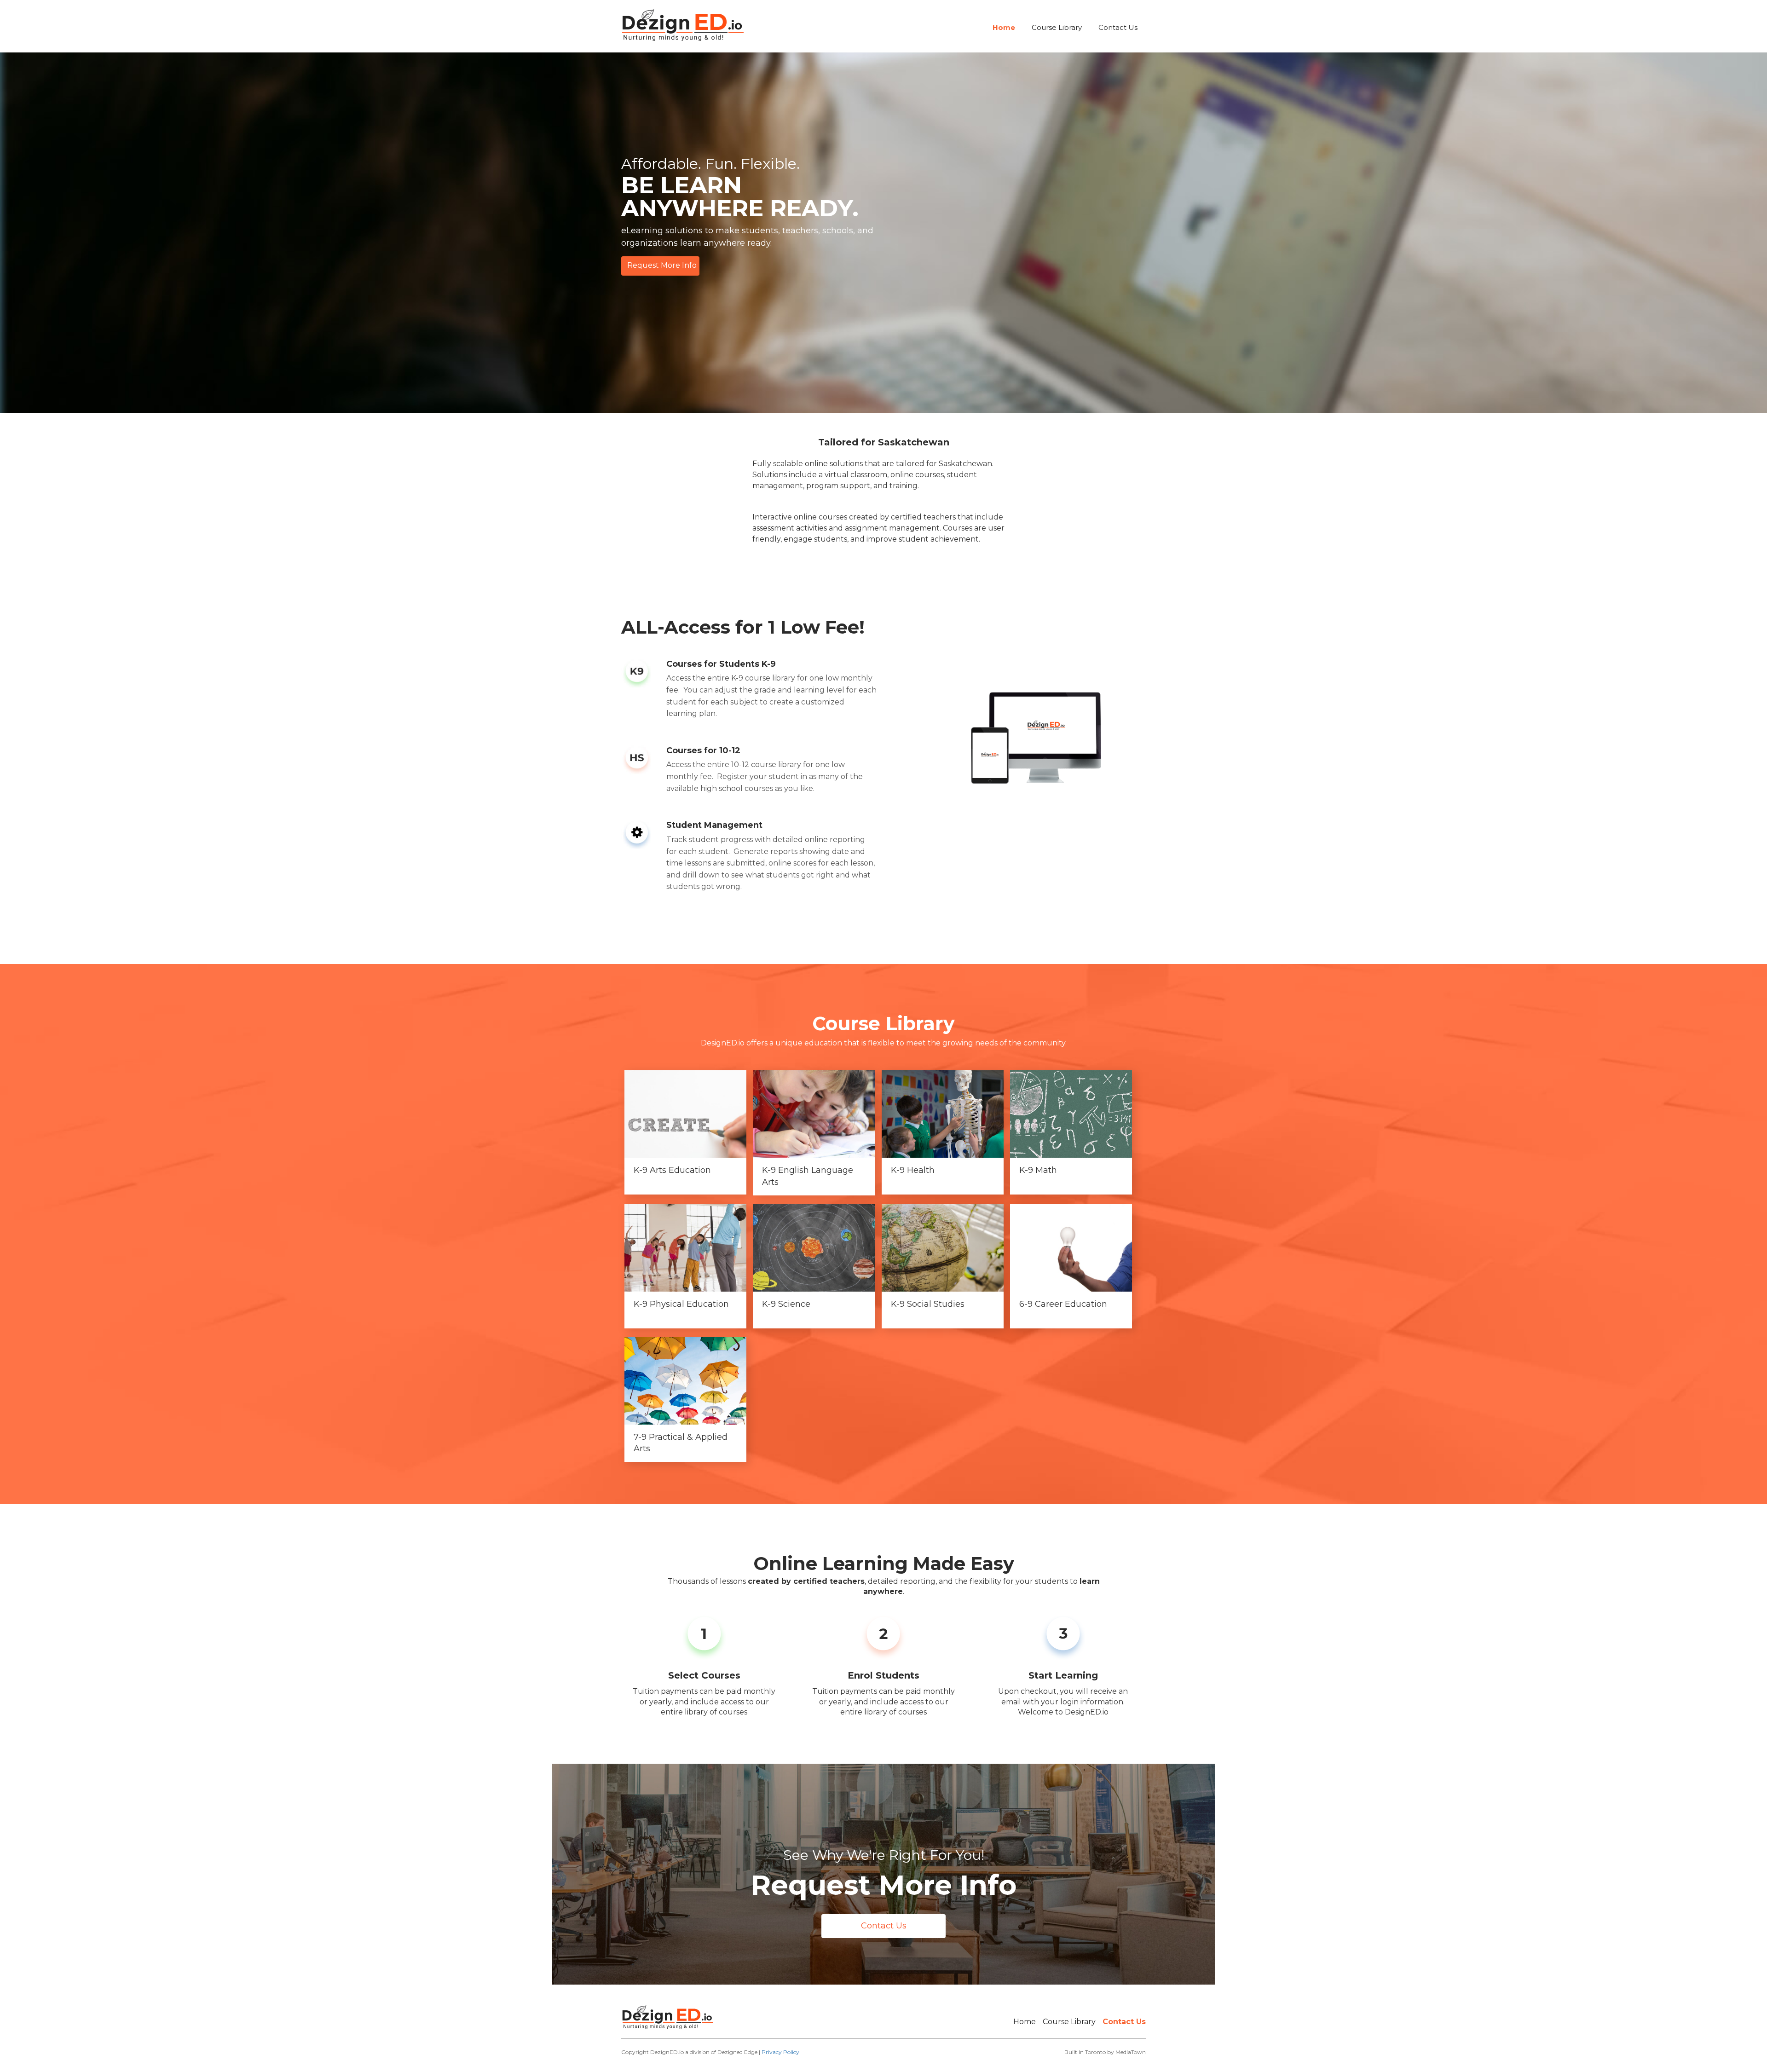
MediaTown (1131, 2052)
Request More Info (662, 265)
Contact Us (1118, 27)
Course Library (1057, 27)
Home (1004, 27)
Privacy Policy (780, 2052)
